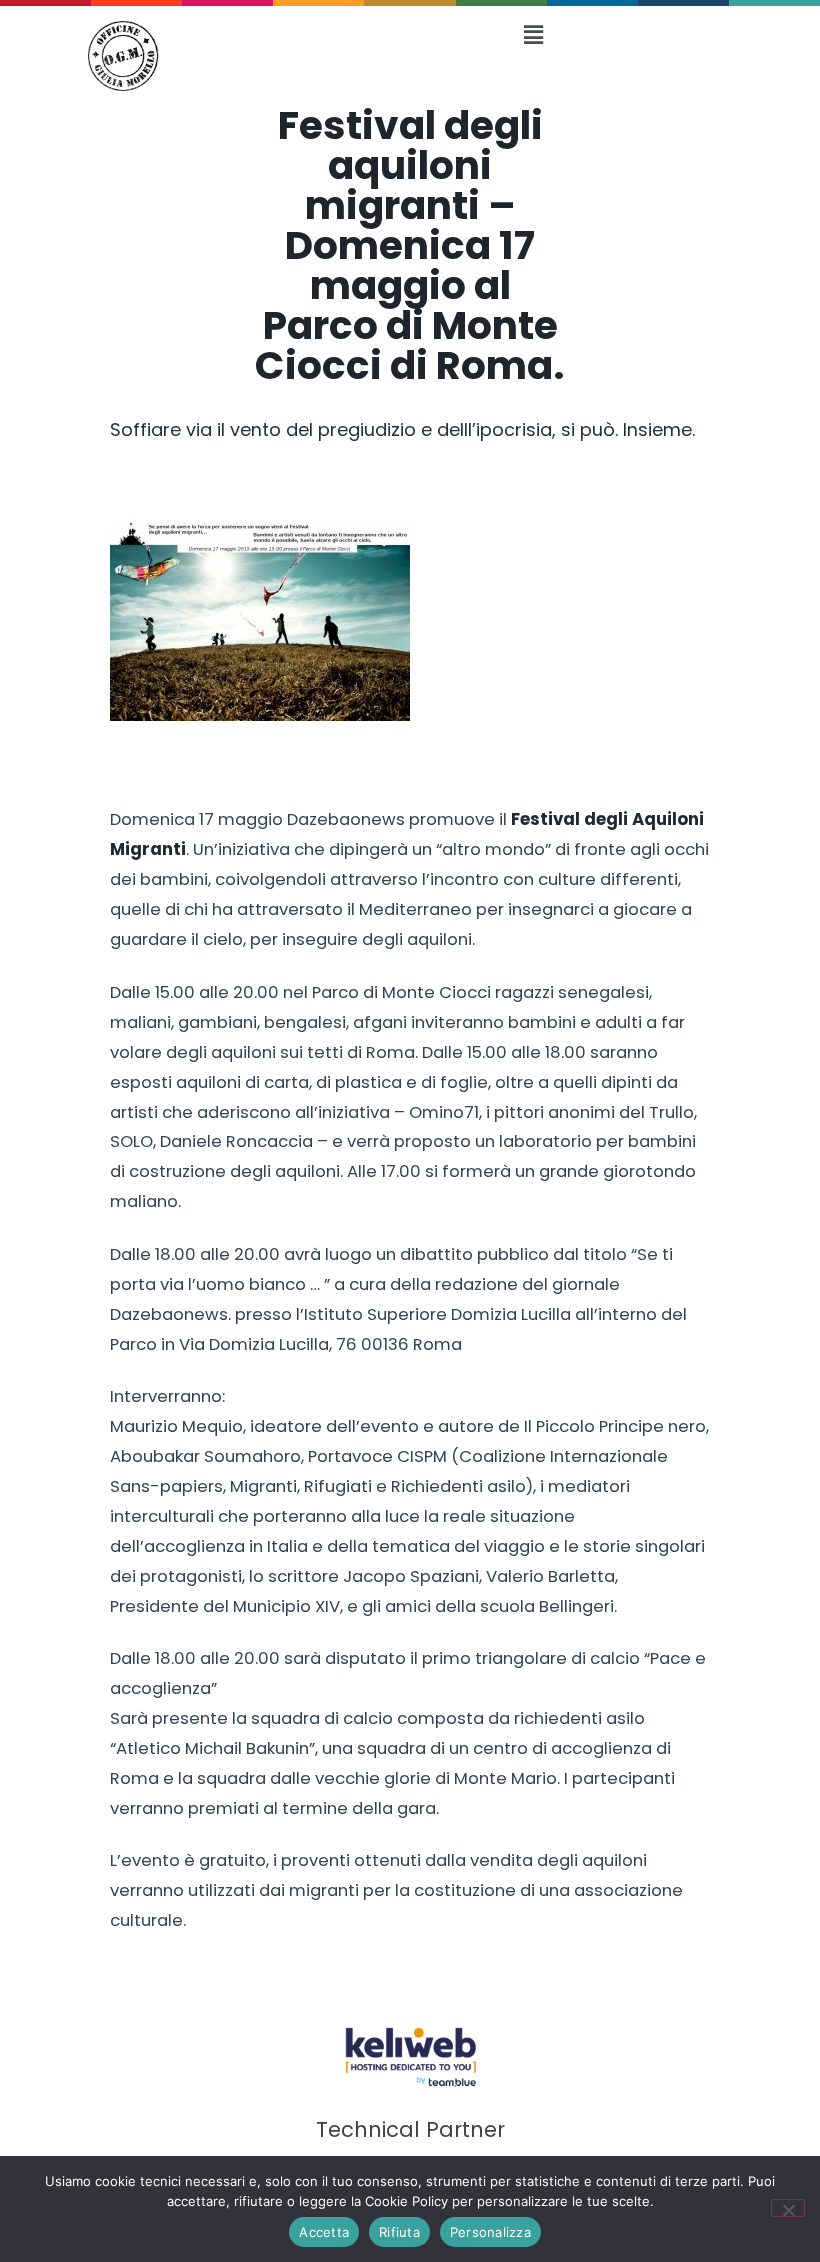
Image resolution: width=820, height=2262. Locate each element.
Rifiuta (399, 2232)
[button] (533, 34)
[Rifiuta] (788, 2208)
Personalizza (490, 2232)
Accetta (324, 2232)
